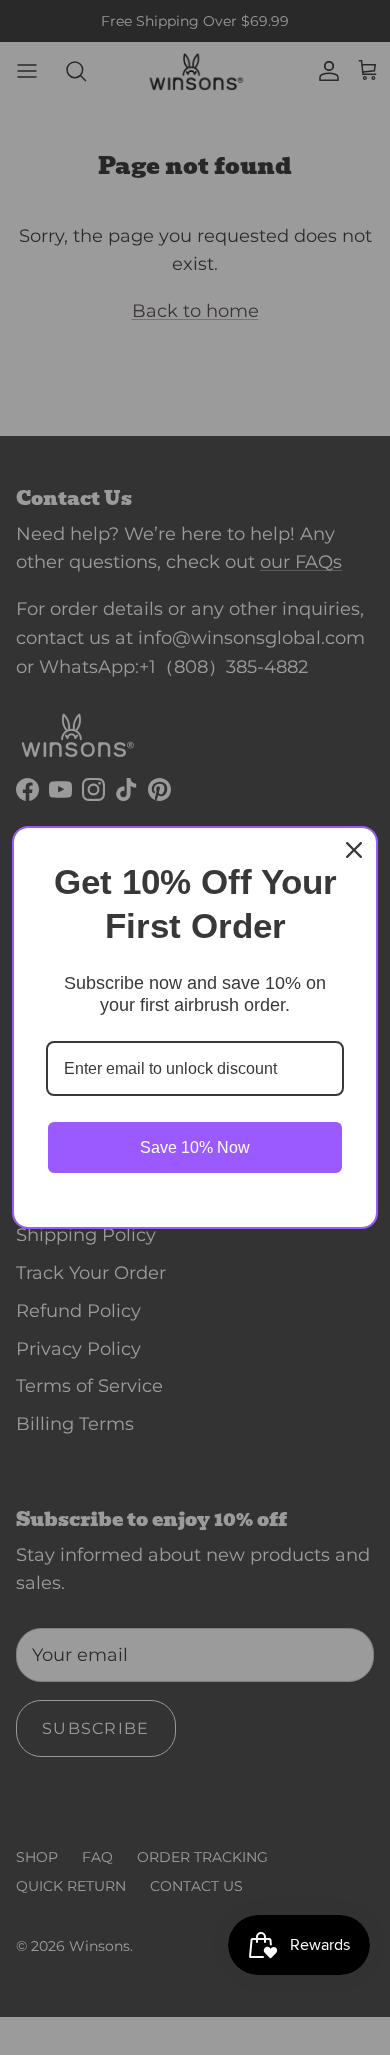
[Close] (354, 850)
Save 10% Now (195, 1147)
